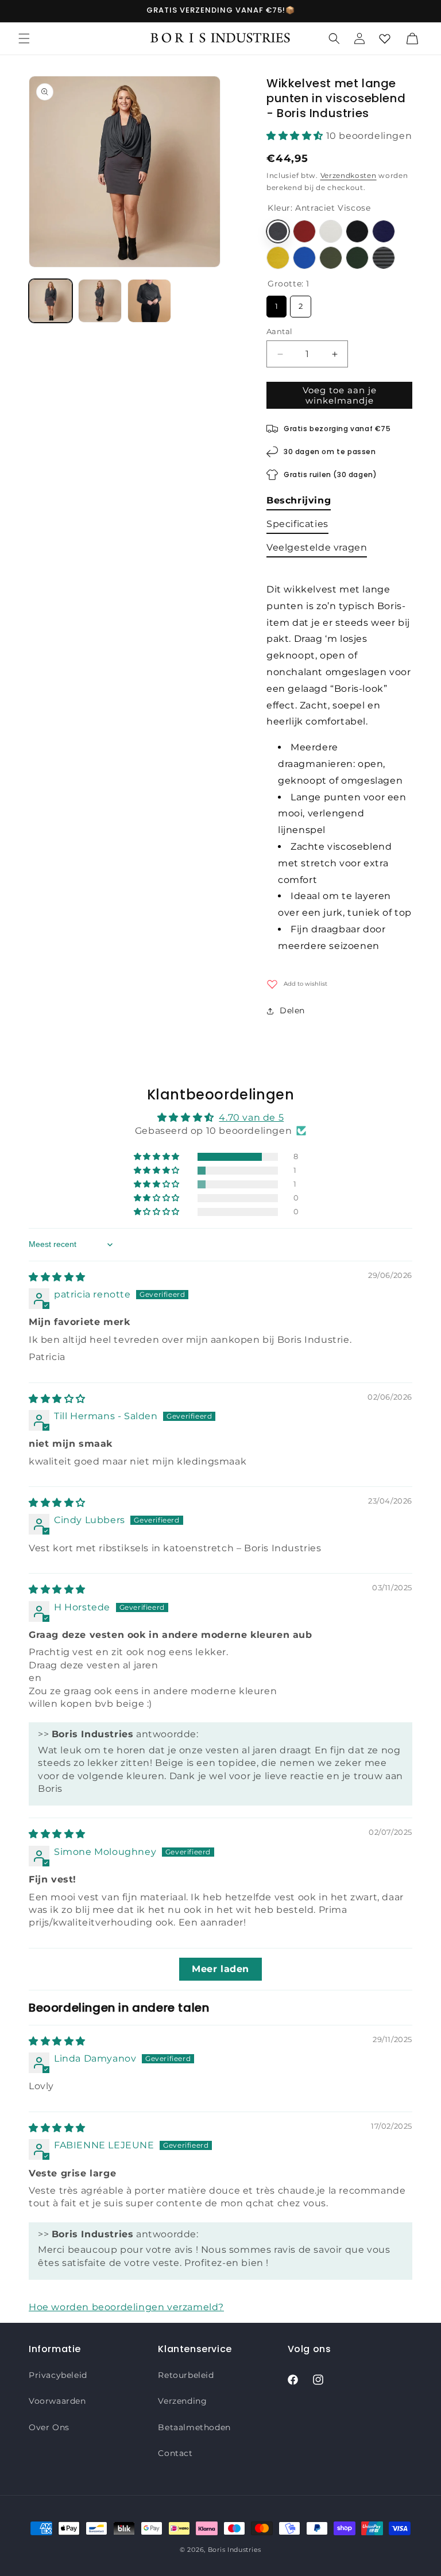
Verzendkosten (349, 175)
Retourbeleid (186, 2375)
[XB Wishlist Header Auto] (385, 38)
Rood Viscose (304, 231)
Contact (175, 2453)
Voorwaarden (57, 2401)
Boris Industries (235, 2550)
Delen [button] (292, 1010)
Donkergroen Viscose (357, 258)
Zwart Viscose (357, 231)
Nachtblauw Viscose (384, 231)
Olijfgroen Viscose (331, 258)
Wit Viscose (331, 231)
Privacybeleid (58, 2375)
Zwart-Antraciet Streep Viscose (384, 258)
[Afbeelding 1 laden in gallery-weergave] (51, 301)
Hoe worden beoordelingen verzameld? (126, 2307)
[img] (57, 1277)
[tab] (299, 503)
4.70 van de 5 (251, 1117)
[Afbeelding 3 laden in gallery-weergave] (149, 301)
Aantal (279, 331)
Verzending (182, 2401)
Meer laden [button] (220, 1969)
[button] (24, 38)
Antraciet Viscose (278, 231)
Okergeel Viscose (278, 258)
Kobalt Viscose (304, 258)
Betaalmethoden (194, 2427)
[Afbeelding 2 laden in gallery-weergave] (100, 301)
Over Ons (49, 2427)
